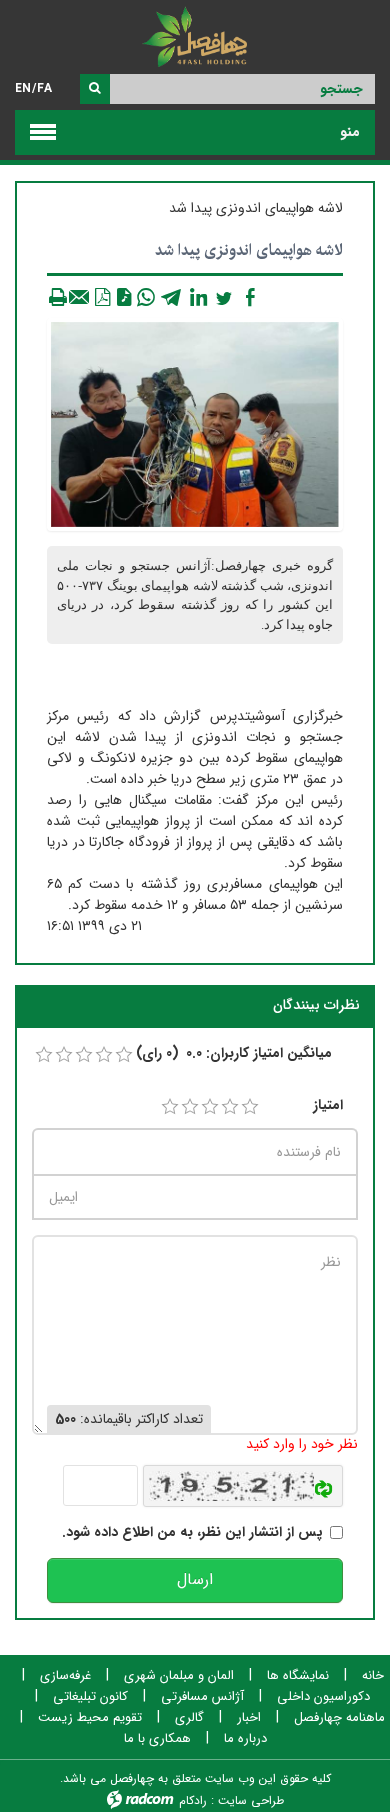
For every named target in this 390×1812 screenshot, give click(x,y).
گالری (189, 1718)
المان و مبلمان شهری (179, 1676)
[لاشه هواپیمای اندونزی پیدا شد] (195, 424)
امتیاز (328, 1105)
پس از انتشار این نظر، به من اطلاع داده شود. (192, 1532)
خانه (373, 1676)
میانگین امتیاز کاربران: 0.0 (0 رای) (234, 1053)
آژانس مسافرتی (202, 1697)
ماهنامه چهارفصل (339, 1718)
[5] (250, 1107)
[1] (170, 1107)
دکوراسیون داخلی (323, 1697)
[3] (210, 1107)
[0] (44, 1055)
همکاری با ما (157, 1739)
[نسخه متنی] (58, 297)
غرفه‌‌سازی (65, 1676)
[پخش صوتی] (124, 297)
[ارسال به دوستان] (80, 297)
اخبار (249, 1718)
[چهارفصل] (195, 39)
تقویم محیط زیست (90, 1718)
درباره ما (245, 1739)
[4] (230, 1107)
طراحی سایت (251, 1800)
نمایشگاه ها (298, 1676)
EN (23, 88)
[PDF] (102, 297)
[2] (190, 1107)
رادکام (193, 1800)
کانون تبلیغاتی (90, 1697)
